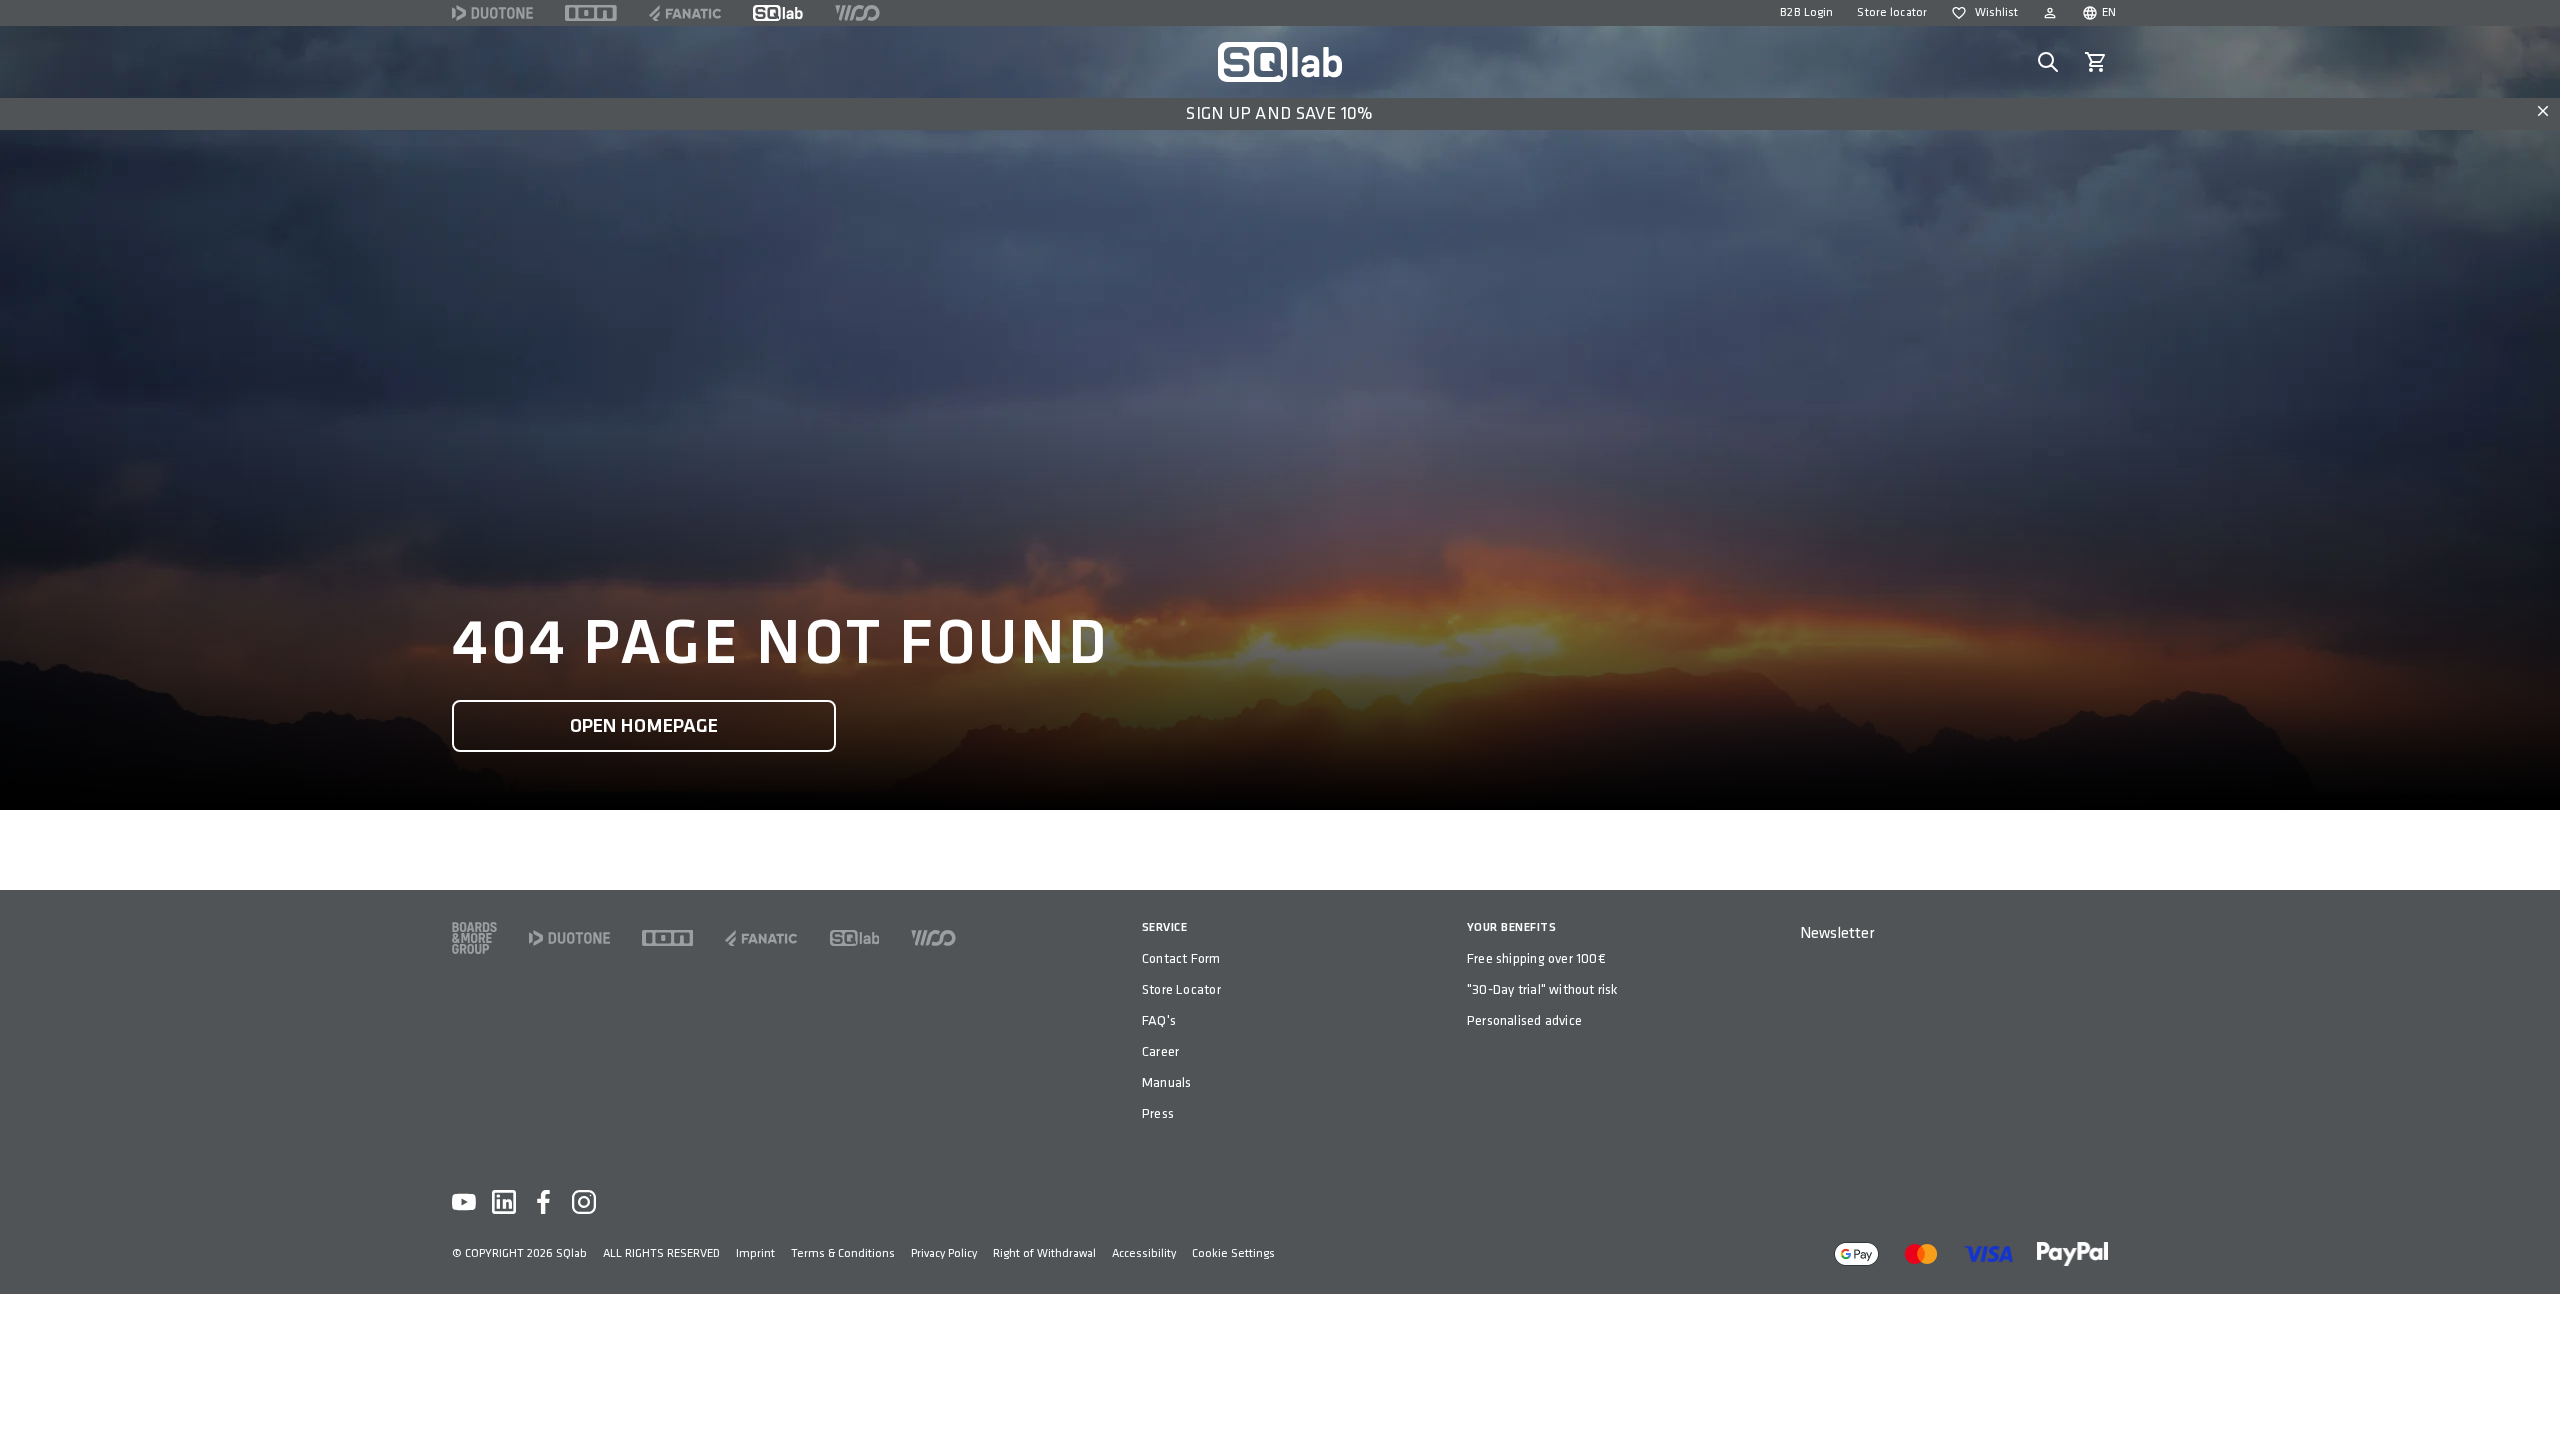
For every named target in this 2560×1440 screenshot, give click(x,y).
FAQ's (1159, 1020)
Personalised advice (1524, 1020)
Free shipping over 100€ (1536, 958)
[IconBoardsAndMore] (474, 938)
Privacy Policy (944, 1253)
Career (1160, 1051)
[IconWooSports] (857, 13)
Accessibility (1144, 1253)
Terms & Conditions (843, 1253)
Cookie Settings (1233, 1253)
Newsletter (1837, 933)
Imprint (755, 1253)
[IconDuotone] (492, 13)
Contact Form (1181, 958)
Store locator (1892, 12)
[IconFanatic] (685, 13)
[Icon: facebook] (544, 1202)
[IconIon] (591, 13)
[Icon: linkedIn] (504, 1202)
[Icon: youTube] (464, 1202)
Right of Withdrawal (1044, 1253)
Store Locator (1181, 989)
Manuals (1166, 1082)
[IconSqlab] (778, 13)
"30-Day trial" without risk (1542, 989)
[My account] (2050, 13)
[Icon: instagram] (584, 1202)
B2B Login (1806, 12)
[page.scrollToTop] (2532, 1392)
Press (1158, 1113)
